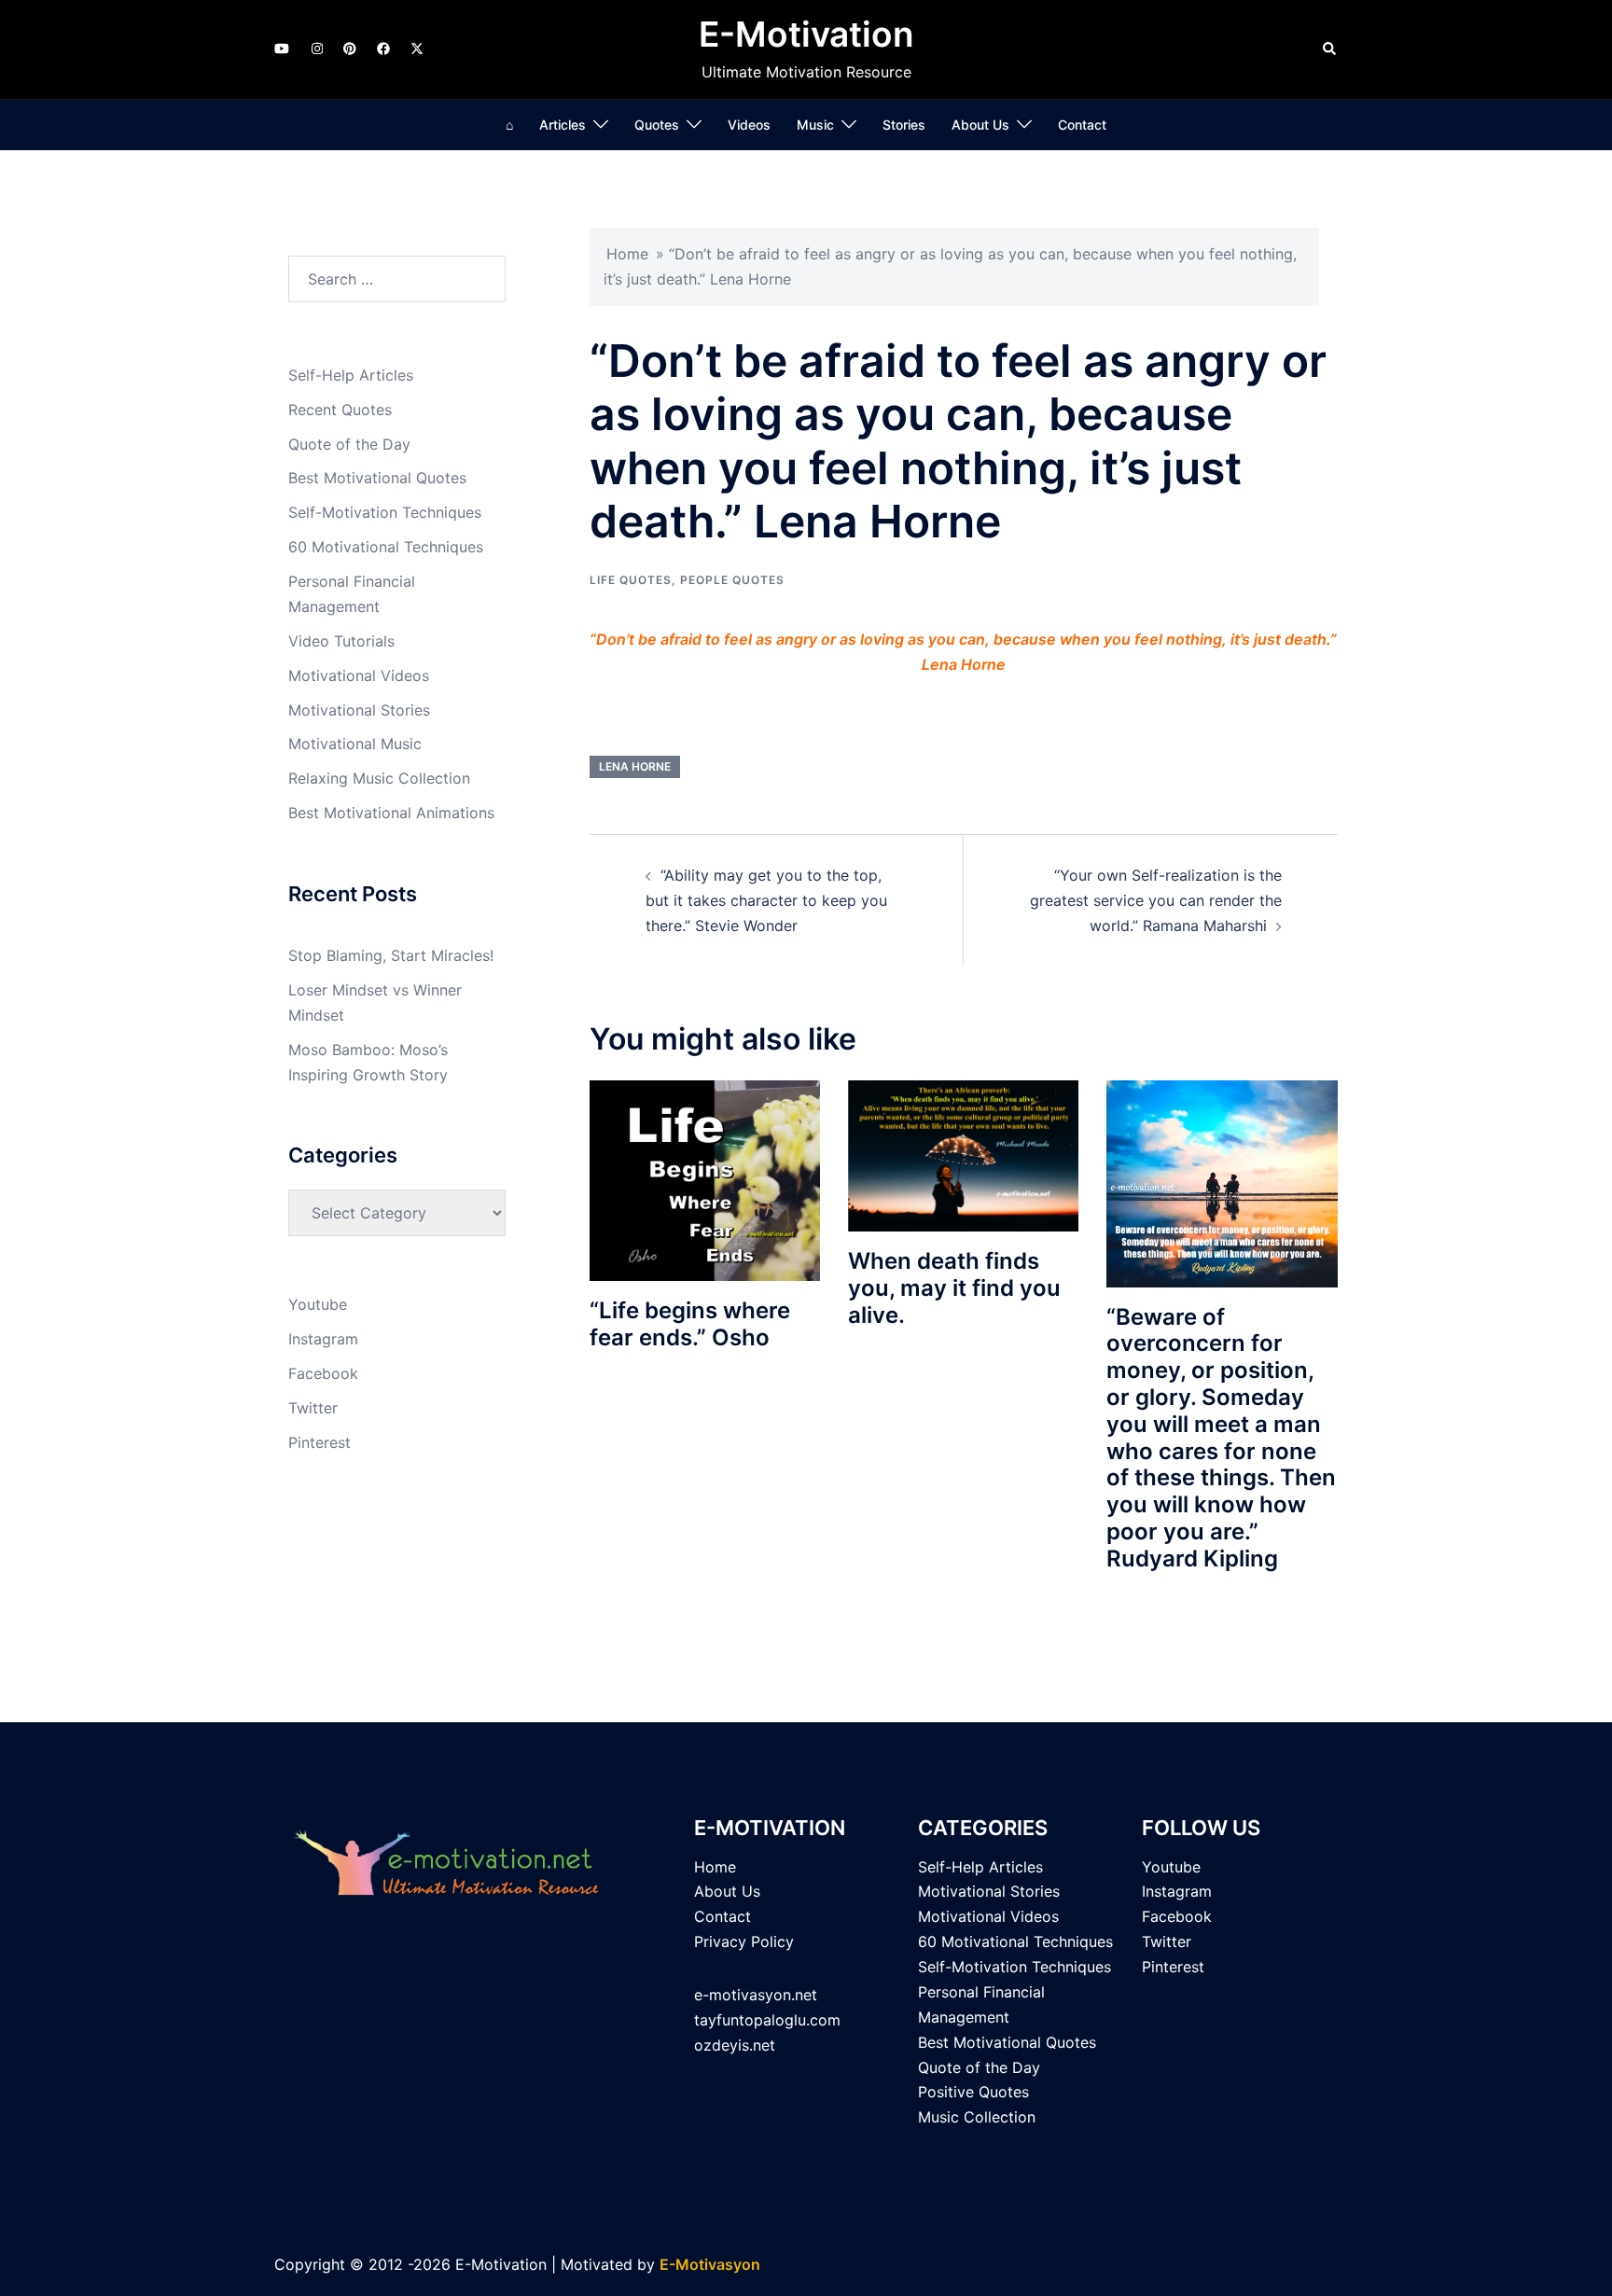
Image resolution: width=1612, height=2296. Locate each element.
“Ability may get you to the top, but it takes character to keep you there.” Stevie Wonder (766, 900)
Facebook (323, 1373)
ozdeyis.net (735, 2045)
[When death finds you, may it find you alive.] (963, 1154)
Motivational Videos (359, 675)
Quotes (657, 125)
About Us (980, 125)
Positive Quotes (973, 2092)
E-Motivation (806, 34)
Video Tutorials (341, 641)
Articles (563, 125)
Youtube (318, 1304)
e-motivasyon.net (756, 1995)
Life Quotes (631, 580)
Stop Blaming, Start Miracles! (391, 955)
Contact (1082, 125)
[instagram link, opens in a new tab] (315, 48)
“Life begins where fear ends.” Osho (690, 1324)
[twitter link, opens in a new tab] (416, 48)
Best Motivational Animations (391, 813)
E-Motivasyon (710, 2264)
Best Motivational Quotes (377, 478)
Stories (904, 125)
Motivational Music (355, 744)
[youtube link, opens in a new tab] (282, 48)
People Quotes (732, 580)
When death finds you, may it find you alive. (954, 1288)
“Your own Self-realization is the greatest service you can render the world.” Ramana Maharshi (1156, 900)
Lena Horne (635, 766)
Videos (749, 125)
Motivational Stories (359, 710)
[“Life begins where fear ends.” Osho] (705, 1179)
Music (815, 125)
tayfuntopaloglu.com (767, 2020)
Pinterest (320, 1442)
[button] (1330, 49)
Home (627, 254)
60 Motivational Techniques (386, 547)
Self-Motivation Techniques (385, 512)
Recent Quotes (340, 410)
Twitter (313, 1408)
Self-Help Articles (351, 375)
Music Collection (977, 2117)
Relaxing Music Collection (379, 778)
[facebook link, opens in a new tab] (382, 48)
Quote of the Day (349, 444)
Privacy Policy (744, 1941)
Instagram (323, 1339)
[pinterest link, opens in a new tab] (349, 48)
